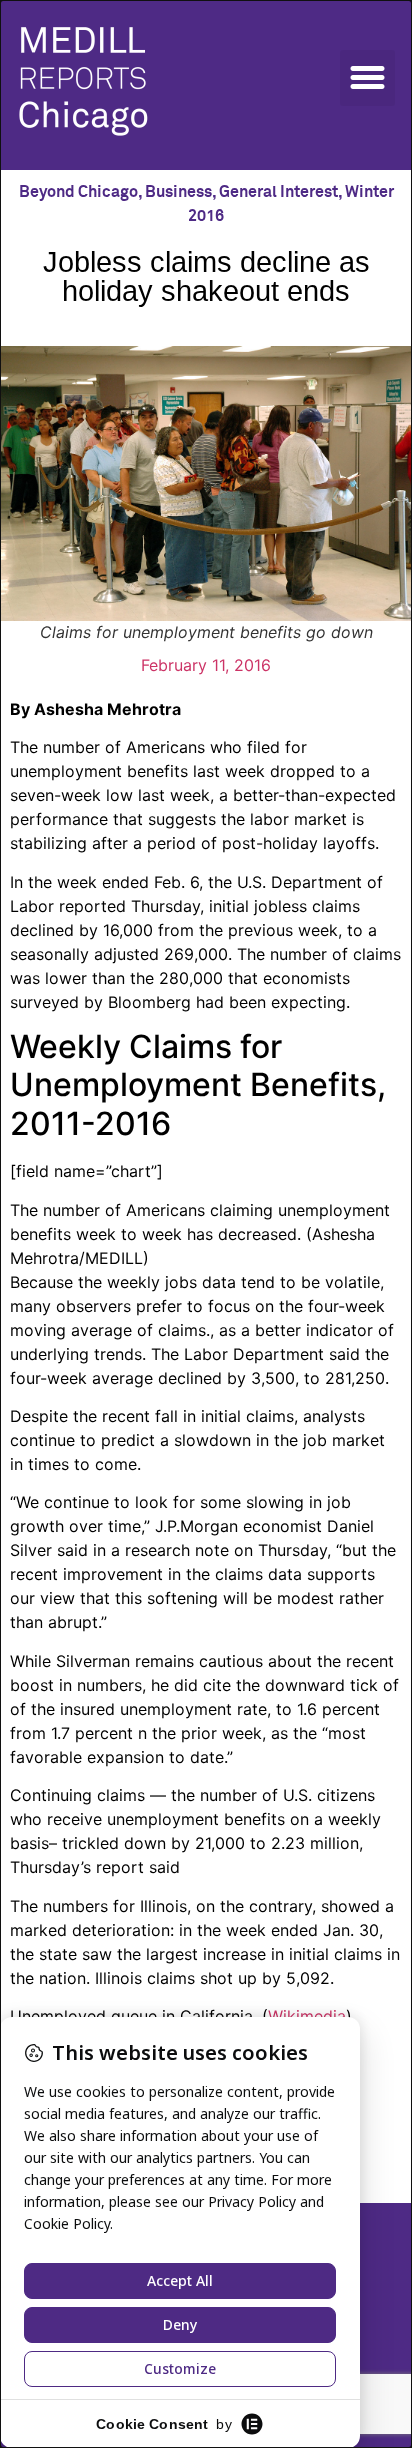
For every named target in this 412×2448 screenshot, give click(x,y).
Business (178, 192)
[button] (368, 78)
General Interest (278, 192)
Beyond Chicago (78, 192)
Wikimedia (307, 2016)
